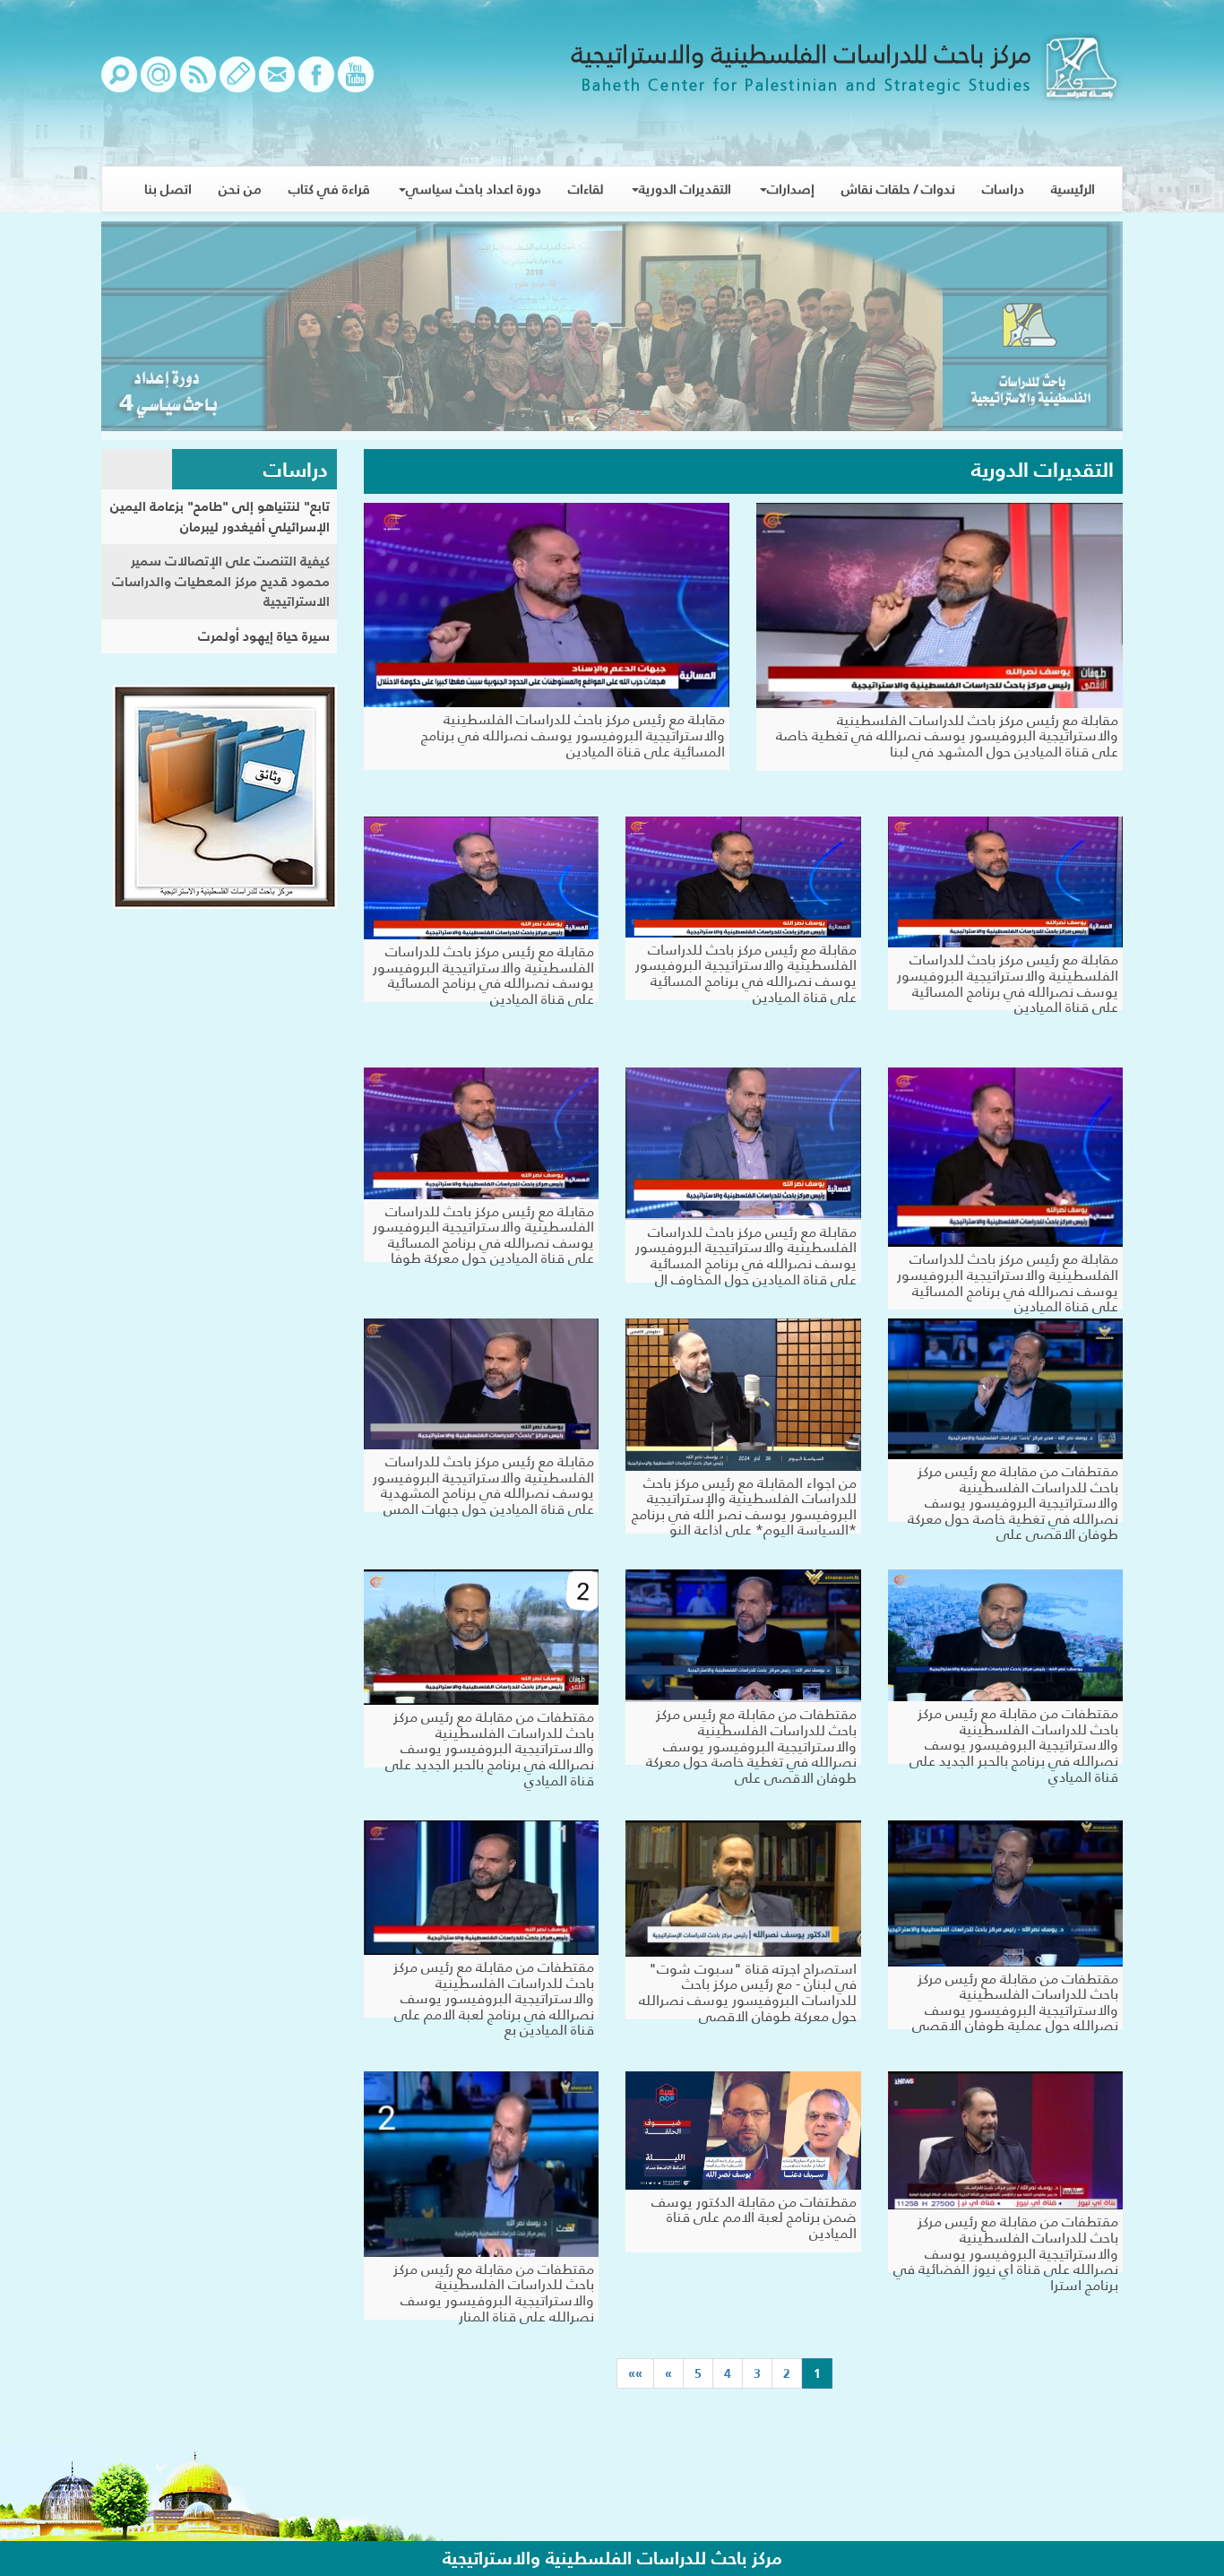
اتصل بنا (168, 189)
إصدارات (791, 189)
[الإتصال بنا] (277, 83)
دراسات (1003, 189)
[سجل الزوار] (237, 83)
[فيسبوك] (316, 83)
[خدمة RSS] (198, 83)
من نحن (240, 189)
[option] (612, 331)
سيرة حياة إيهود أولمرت (264, 636)
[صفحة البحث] (119, 83)
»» (635, 2373)
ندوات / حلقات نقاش (898, 189)
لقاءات (586, 189)
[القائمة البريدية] (159, 83)
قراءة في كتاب (329, 189)
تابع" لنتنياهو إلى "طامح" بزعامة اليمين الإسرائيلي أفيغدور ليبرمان (220, 516)
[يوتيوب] (356, 83)
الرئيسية (1073, 189)
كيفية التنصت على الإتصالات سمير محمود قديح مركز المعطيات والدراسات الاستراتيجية (221, 581)
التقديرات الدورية (685, 189)
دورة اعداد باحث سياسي (474, 189)
